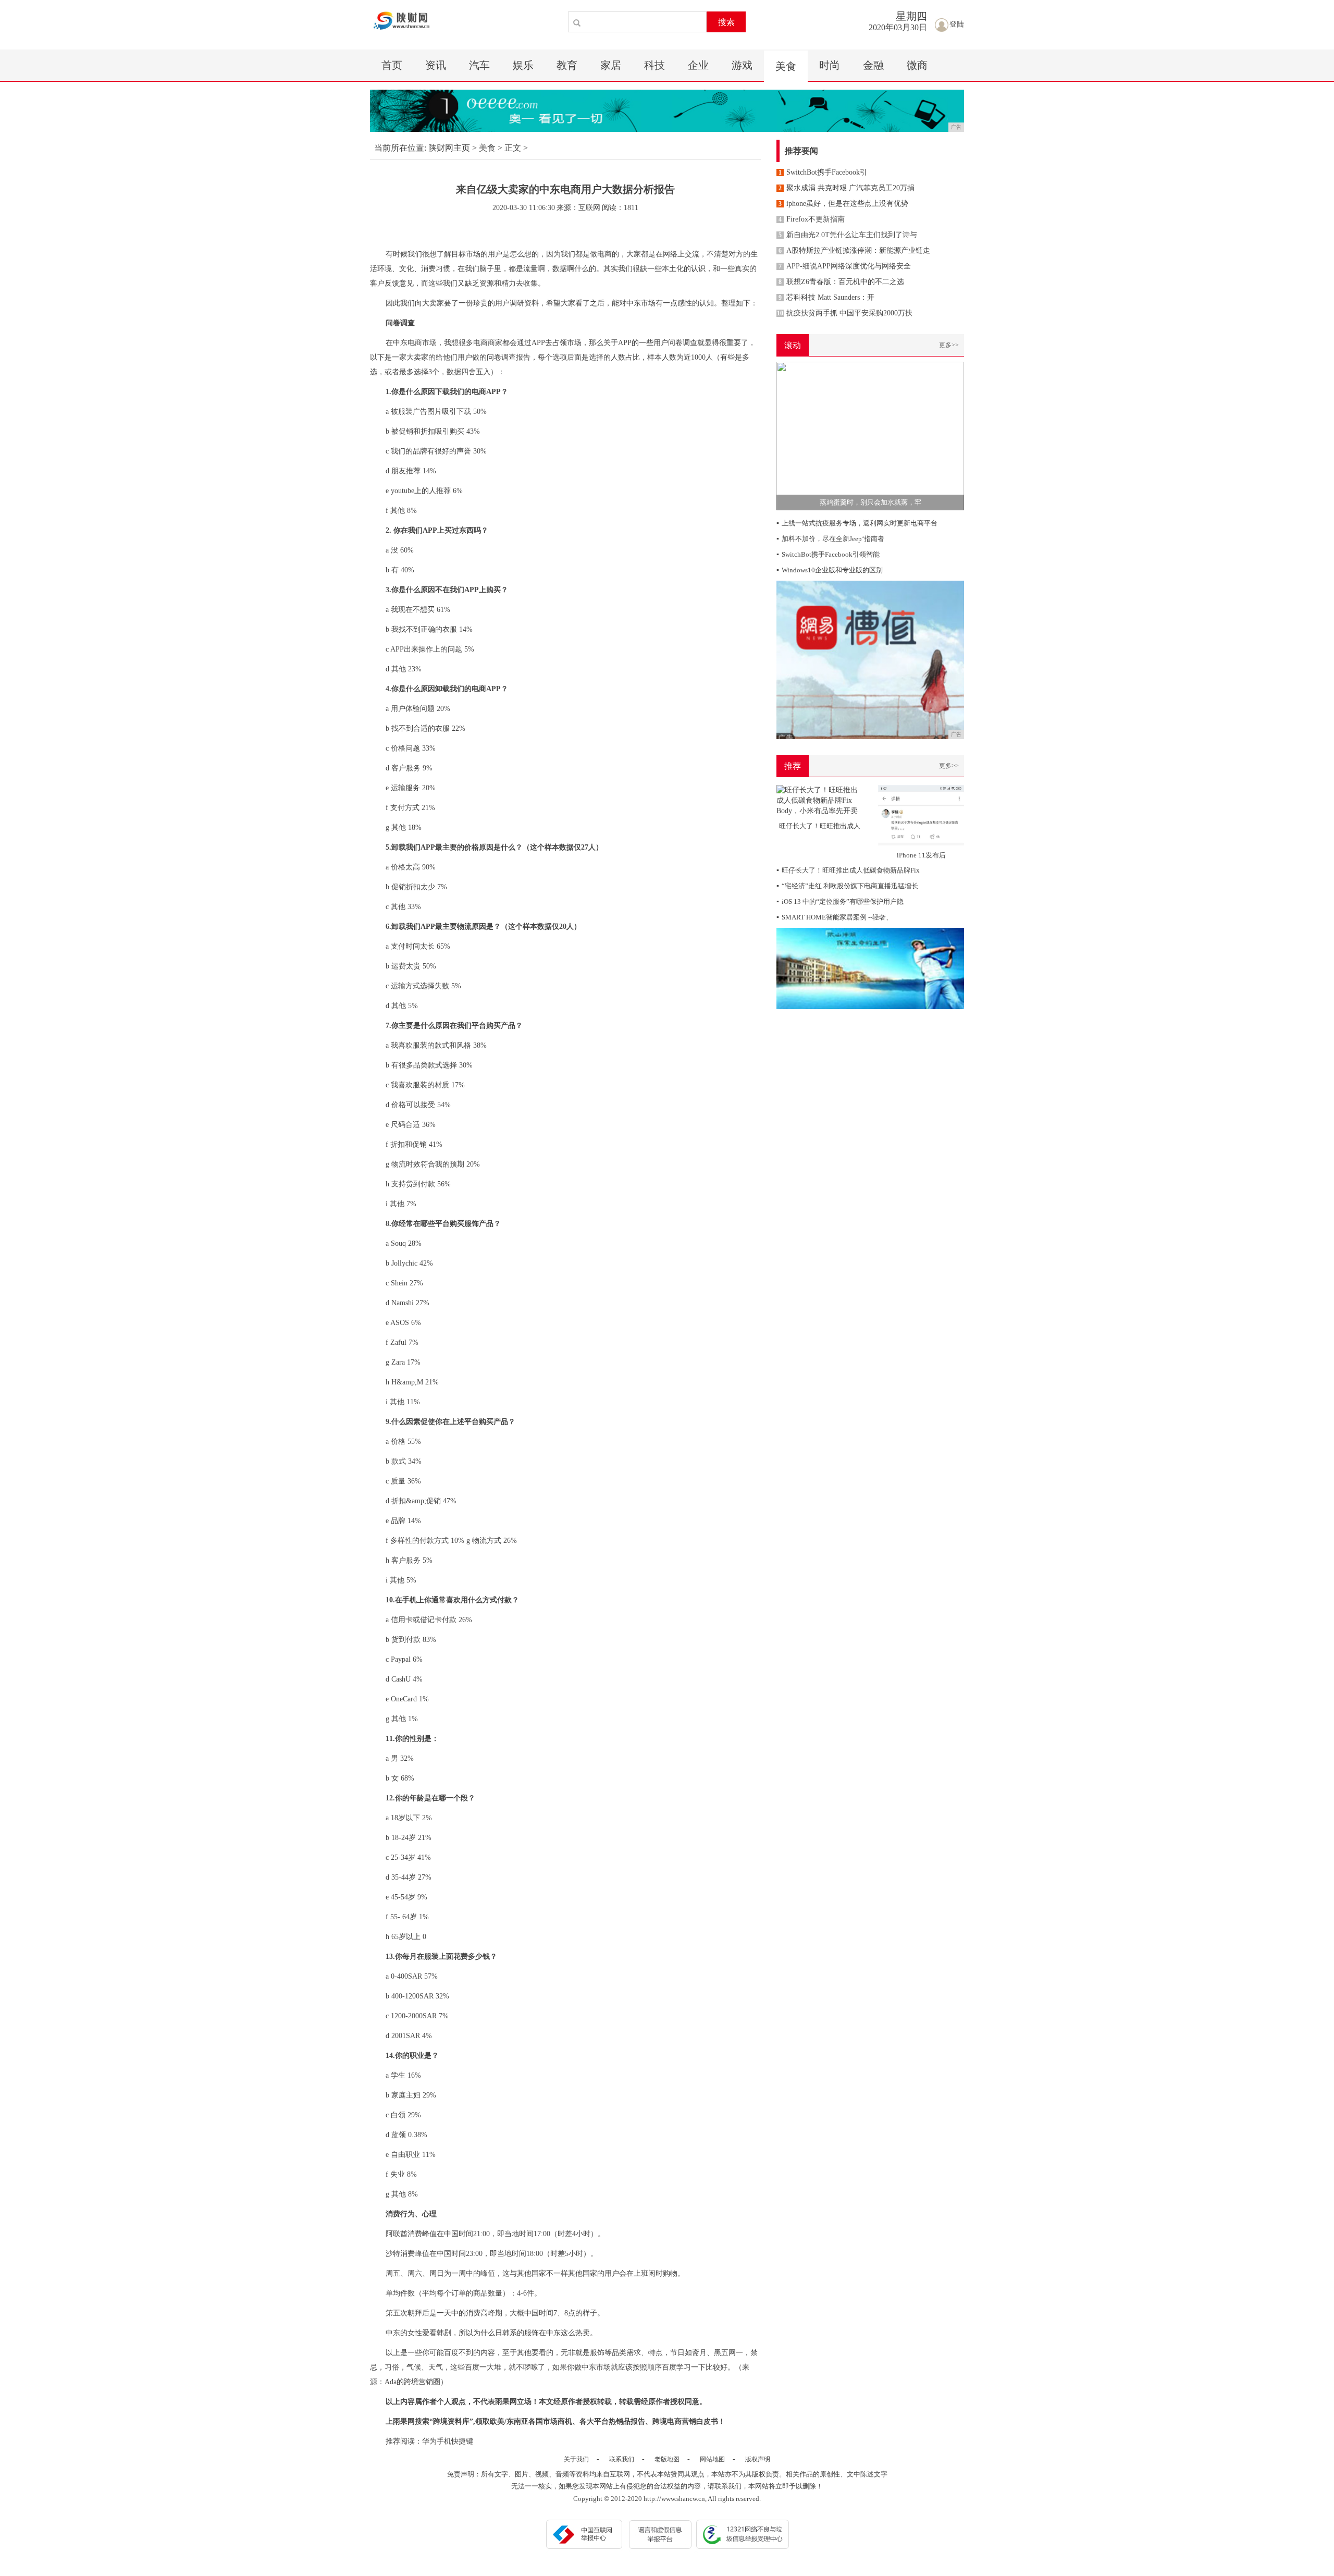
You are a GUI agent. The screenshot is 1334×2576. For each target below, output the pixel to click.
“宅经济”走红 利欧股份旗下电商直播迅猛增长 (847, 886)
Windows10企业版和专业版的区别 (830, 570)
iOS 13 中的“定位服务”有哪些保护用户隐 (840, 901)
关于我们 (576, 2459)
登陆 (957, 24)
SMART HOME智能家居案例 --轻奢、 (835, 917)
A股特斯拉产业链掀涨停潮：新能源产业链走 (854, 250)
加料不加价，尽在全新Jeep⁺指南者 (830, 539)
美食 (786, 66)
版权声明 (758, 2459)
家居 (611, 65)
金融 (873, 65)
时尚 (830, 65)
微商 (917, 65)
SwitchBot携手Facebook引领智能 (828, 554)
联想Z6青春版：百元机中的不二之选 (841, 282)
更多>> (949, 345)
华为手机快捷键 (448, 2441)
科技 (654, 65)
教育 (567, 65)
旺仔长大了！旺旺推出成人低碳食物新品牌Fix (848, 870)
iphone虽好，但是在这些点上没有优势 (843, 204)
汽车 (479, 65)
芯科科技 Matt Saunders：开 (826, 297)
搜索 (726, 22)
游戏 (742, 65)
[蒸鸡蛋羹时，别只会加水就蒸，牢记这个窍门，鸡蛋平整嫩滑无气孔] (870, 436)
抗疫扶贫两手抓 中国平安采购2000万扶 (845, 313)
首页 (392, 65)
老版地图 (667, 2459)
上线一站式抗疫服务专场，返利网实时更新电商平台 (857, 523)
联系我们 (622, 2459)
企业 (698, 65)
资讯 (436, 65)
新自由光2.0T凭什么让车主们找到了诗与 (848, 235)
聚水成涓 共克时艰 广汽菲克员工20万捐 (847, 188)
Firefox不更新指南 (812, 219)
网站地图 (712, 2459)
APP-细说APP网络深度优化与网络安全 (845, 266)
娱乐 (523, 65)
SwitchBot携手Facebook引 (823, 172)
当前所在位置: (400, 148)
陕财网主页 (449, 148)
